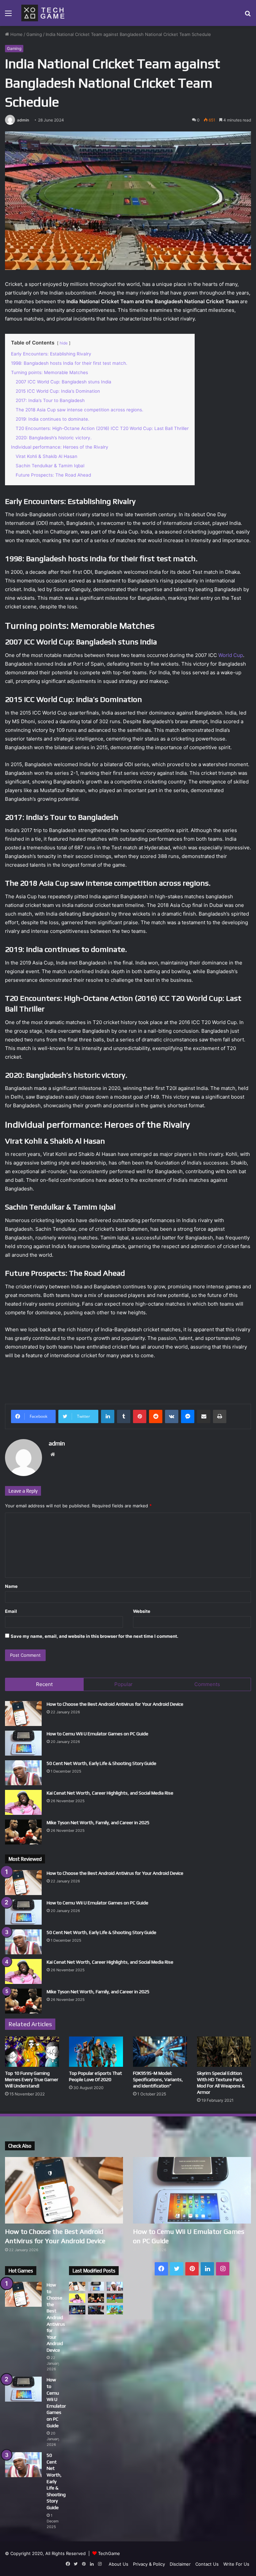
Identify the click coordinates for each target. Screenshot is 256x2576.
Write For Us (236, 2564)
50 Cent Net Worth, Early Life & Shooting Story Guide (101, 1763)
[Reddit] (156, 1416)
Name (11, 1586)
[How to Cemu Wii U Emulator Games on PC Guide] (23, 1743)
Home (16, 34)
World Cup (231, 655)
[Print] (220, 1416)
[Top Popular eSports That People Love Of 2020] (96, 2052)
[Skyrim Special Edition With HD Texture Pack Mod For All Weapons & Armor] (224, 2052)
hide (64, 343)
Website (142, 1611)
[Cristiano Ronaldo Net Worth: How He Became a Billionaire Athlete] (115, 2298)
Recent (44, 1684)
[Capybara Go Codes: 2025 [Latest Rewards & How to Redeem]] (115, 2310)
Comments (207, 1684)
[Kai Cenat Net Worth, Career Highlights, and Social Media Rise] (23, 1802)
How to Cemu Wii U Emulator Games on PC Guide (97, 1734)
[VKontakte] (172, 1416)
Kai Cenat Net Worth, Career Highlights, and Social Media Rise (110, 1793)
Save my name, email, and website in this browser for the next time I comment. (94, 1636)
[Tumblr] (124, 1416)
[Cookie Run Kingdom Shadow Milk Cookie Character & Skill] (77, 2310)
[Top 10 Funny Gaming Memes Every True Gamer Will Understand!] (32, 2052)
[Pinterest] (140, 1416)
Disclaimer (180, 2564)
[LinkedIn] (108, 1416)
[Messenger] (188, 1416)
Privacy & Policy (149, 2564)
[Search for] (248, 15)
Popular (123, 1684)
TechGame (109, 2553)
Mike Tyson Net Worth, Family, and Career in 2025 (98, 1823)
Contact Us (207, 2564)
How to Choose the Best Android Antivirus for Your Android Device (115, 1704)
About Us (118, 2564)
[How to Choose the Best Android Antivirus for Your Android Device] (23, 1714)
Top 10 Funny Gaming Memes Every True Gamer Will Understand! (32, 2079)
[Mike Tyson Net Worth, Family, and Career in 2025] (23, 1832)
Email (11, 1611)
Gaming (34, 34)
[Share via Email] (204, 1416)
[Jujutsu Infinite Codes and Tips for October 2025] (96, 2310)
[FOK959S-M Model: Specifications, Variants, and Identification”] (160, 2052)
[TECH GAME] (43, 13)
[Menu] (8, 15)
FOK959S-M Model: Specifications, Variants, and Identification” (158, 2079)
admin (23, 120)
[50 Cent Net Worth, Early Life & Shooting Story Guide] (23, 1773)
